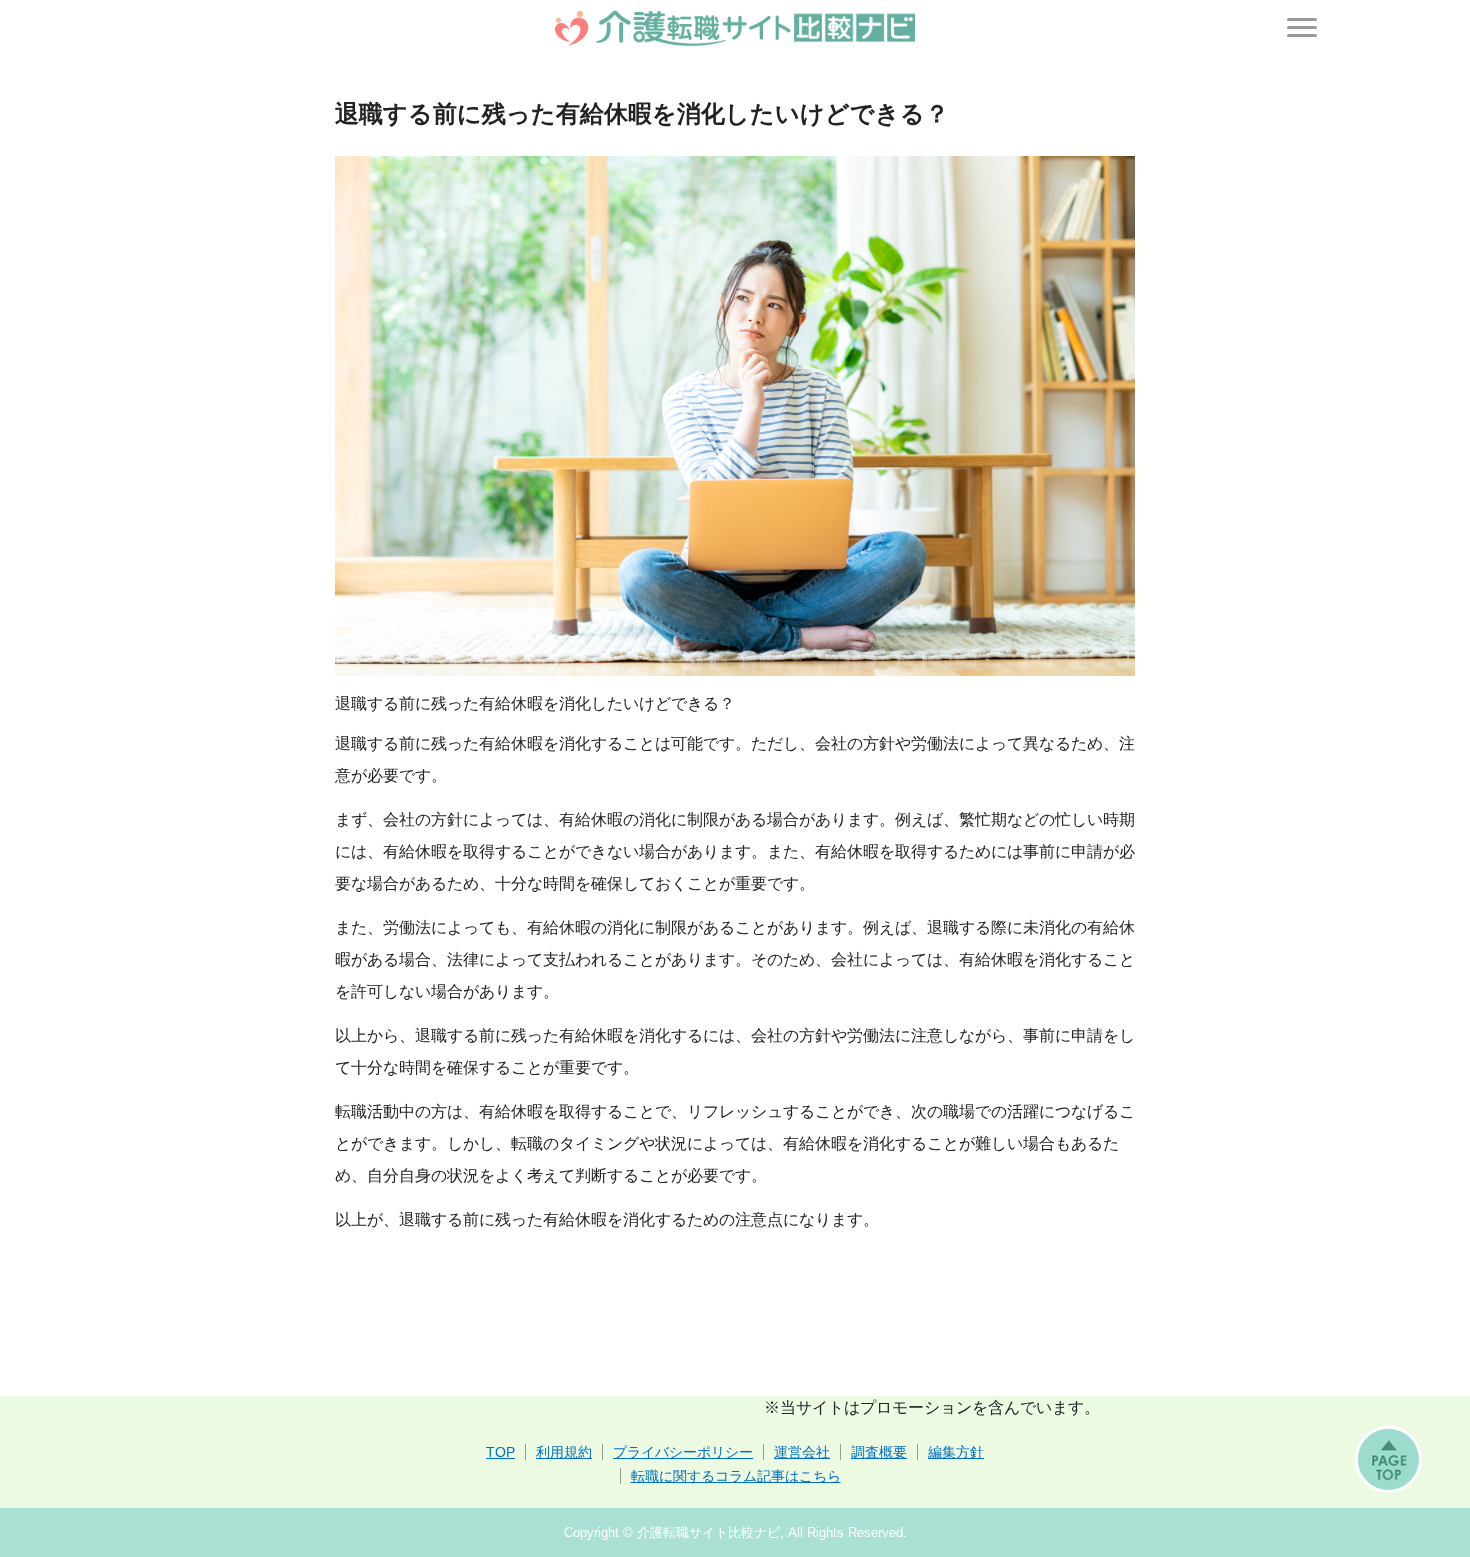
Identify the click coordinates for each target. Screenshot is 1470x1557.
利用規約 (564, 1452)
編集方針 (956, 1452)
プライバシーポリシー (683, 1452)
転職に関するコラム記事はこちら (736, 1476)
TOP (500, 1452)
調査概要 (879, 1452)
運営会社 (802, 1452)
